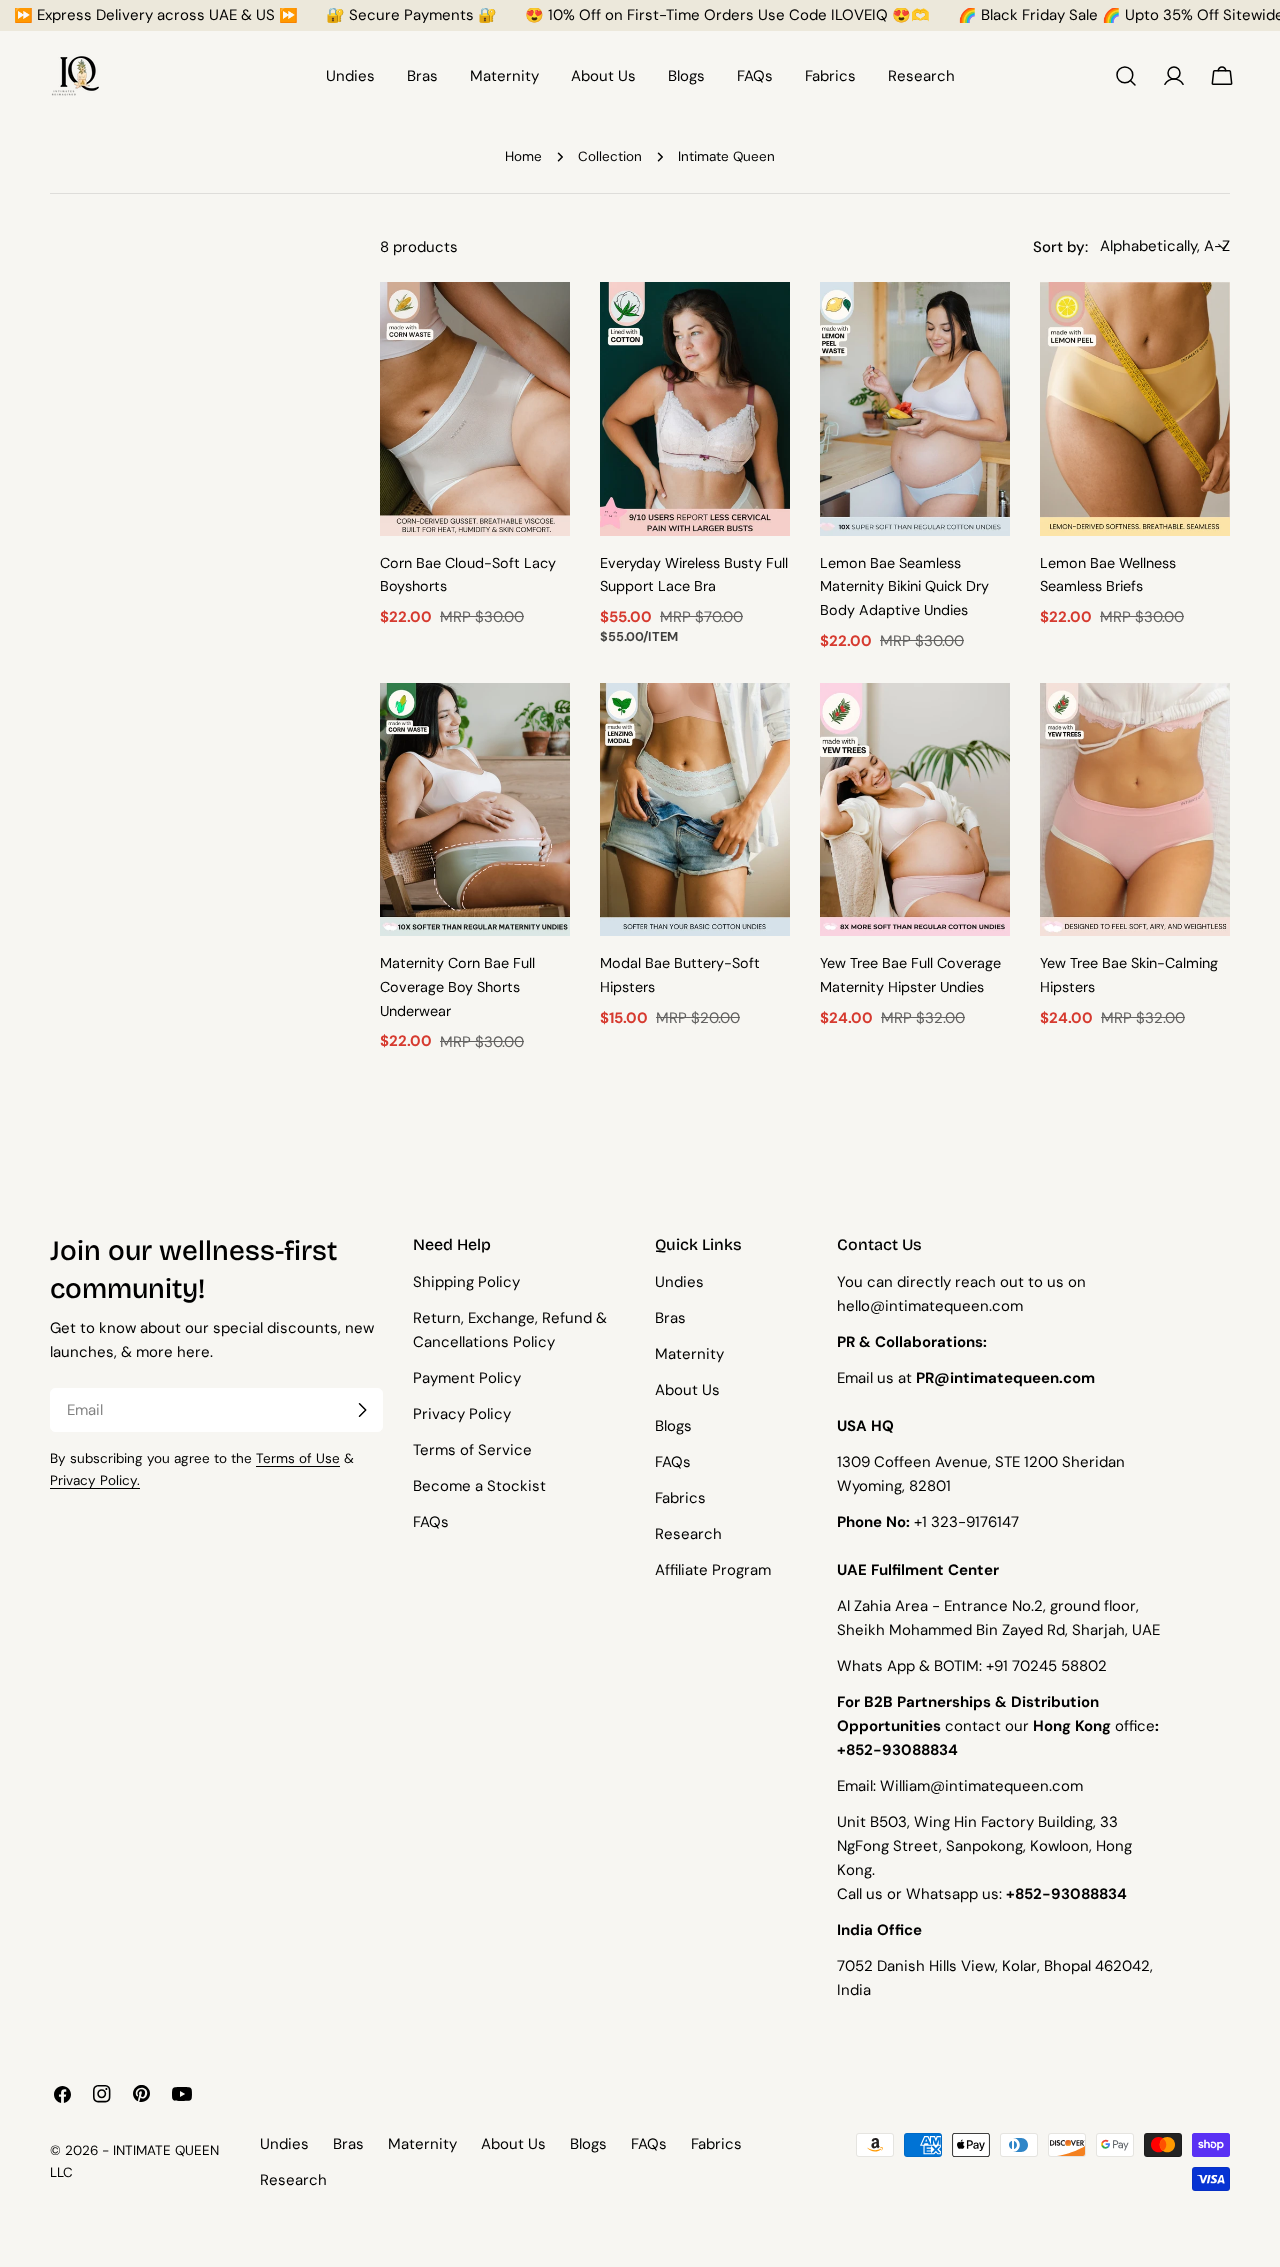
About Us (687, 1390)
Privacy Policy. (95, 1480)
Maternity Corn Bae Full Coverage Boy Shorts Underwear (457, 987)
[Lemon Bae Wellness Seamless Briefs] (1135, 408)
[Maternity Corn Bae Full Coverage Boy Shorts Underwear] (475, 809)
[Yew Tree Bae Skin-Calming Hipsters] (1135, 809)
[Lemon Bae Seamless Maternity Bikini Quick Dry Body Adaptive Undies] (915, 408)
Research (688, 1534)
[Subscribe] (362, 1410)
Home (523, 156)
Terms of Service (472, 1450)
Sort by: (1060, 246)
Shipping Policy (466, 1282)
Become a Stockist (479, 1486)
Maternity (689, 1354)
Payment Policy (467, 1378)
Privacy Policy (462, 1414)
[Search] (1126, 76)
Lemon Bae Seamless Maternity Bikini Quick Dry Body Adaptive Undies (904, 587)
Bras (670, 1318)
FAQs (431, 1522)
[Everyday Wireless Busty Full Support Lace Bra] (695, 408)
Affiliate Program (713, 1570)
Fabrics (680, 1498)
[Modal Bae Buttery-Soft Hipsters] (695, 809)
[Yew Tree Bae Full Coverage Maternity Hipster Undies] (915, 809)
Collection (610, 156)
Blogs (673, 1426)
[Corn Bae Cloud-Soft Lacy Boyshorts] (475, 408)
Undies (679, 1282)
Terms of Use (298, 1458)
